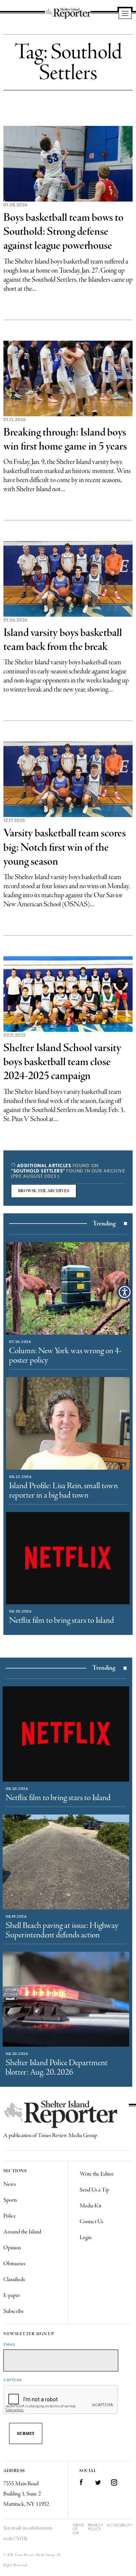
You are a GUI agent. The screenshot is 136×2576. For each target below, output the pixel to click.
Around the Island (22, 2232)
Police (10, 2216)
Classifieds (14, 2280)
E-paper (12, 2295)
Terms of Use (78, 2529)
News (10, 2184)
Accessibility (120, 2525)
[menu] (125, 14)
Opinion (12, 2248)
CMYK (21, 2539)
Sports (10, 2200)
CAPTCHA (13, 2380)
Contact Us (91, 2222)
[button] (125, 1292)
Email (10, 2344)
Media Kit (90, 2206)
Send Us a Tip (94, 2190)
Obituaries (14, 2264)
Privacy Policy (96, 2527)
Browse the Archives (44, 1191)
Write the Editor (97, 2174)
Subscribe (14, 2311)
